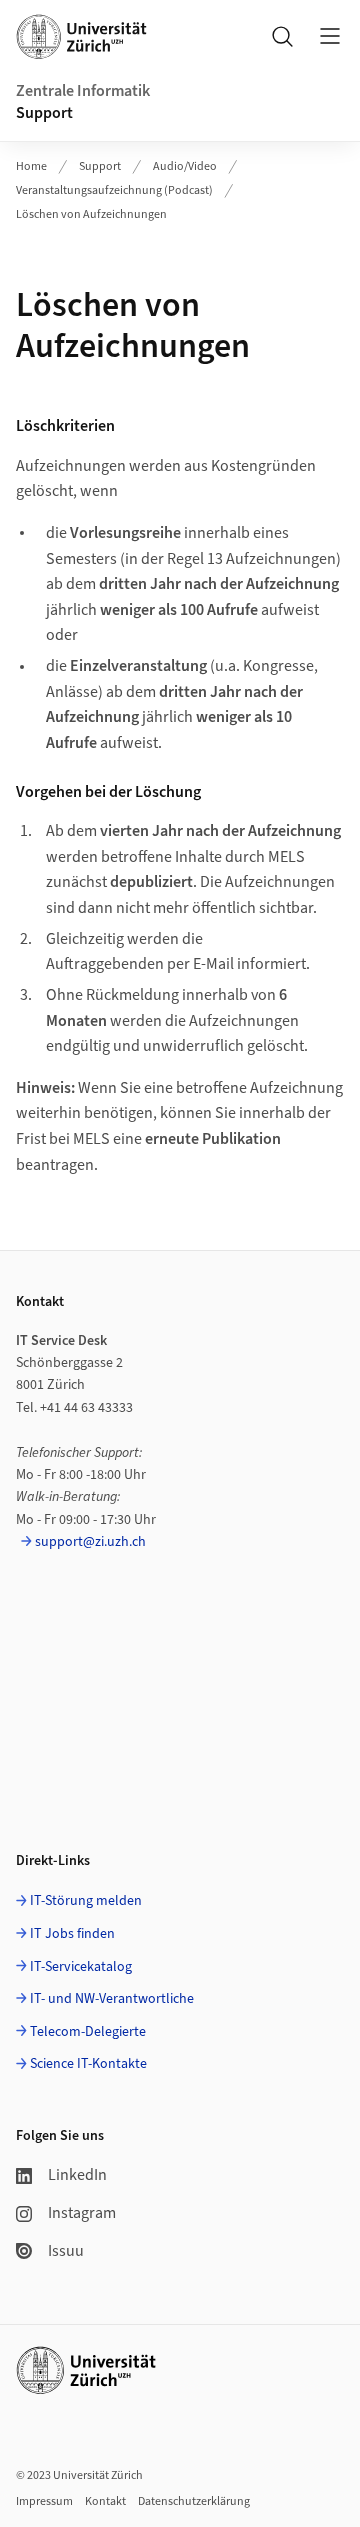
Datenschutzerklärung (194, 2501)
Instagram (82, 2213)
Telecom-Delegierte (88, 2032)
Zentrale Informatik (83, 91)
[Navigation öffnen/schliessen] (330, 36)
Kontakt (105, 2501)
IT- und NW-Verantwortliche (112, 1999)
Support (44, 113)
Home (31, 166)
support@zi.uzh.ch (90, 1542)
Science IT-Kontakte (88, 2064)
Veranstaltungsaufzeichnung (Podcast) (114, 190)
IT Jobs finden (72, 1934)
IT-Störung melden (86, 1901)
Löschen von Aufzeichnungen (91, 214)
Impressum (44, 2501)
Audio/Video (185, 166)
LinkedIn (77, 2175)
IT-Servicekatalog (81, 1967)
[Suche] (282, 36)
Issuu (66, 2251)
